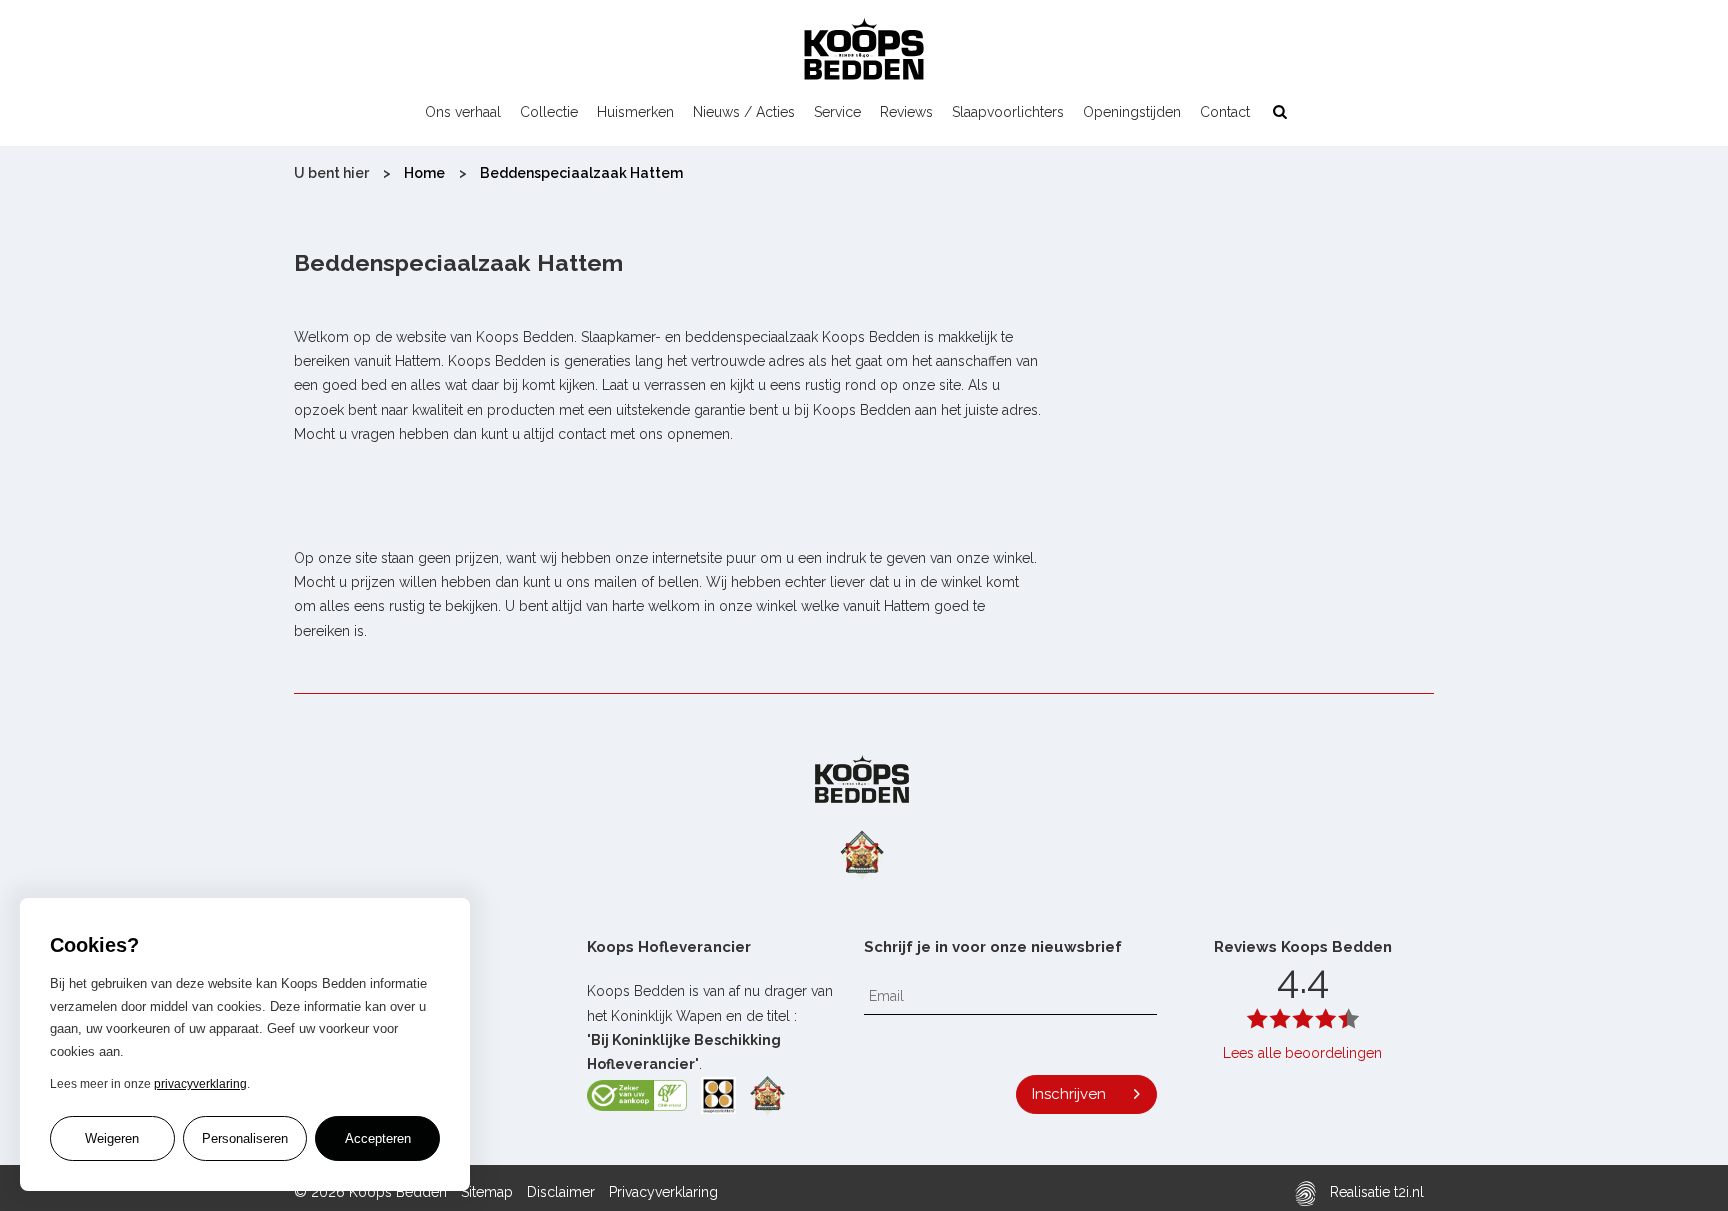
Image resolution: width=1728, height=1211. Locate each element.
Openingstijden (1132, 112)
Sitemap (487, 1192)
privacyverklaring (200, 1084)
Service (837, 112)
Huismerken (635, 112)
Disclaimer (561, 1192)
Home (424, 173)
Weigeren (112, 1138)
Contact (1225, 112)
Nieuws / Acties (744, 112)
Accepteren (378, 1138)
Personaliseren (245, 1138)
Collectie (549, 112)
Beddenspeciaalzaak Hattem (581, 173)
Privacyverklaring (663, 1192)
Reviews (906, 112)
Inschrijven (1069, 1094)
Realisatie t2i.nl (1375, 1192)
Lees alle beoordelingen (1302, 1053)
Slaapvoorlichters (1008, 112)
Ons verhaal (463, 112)
